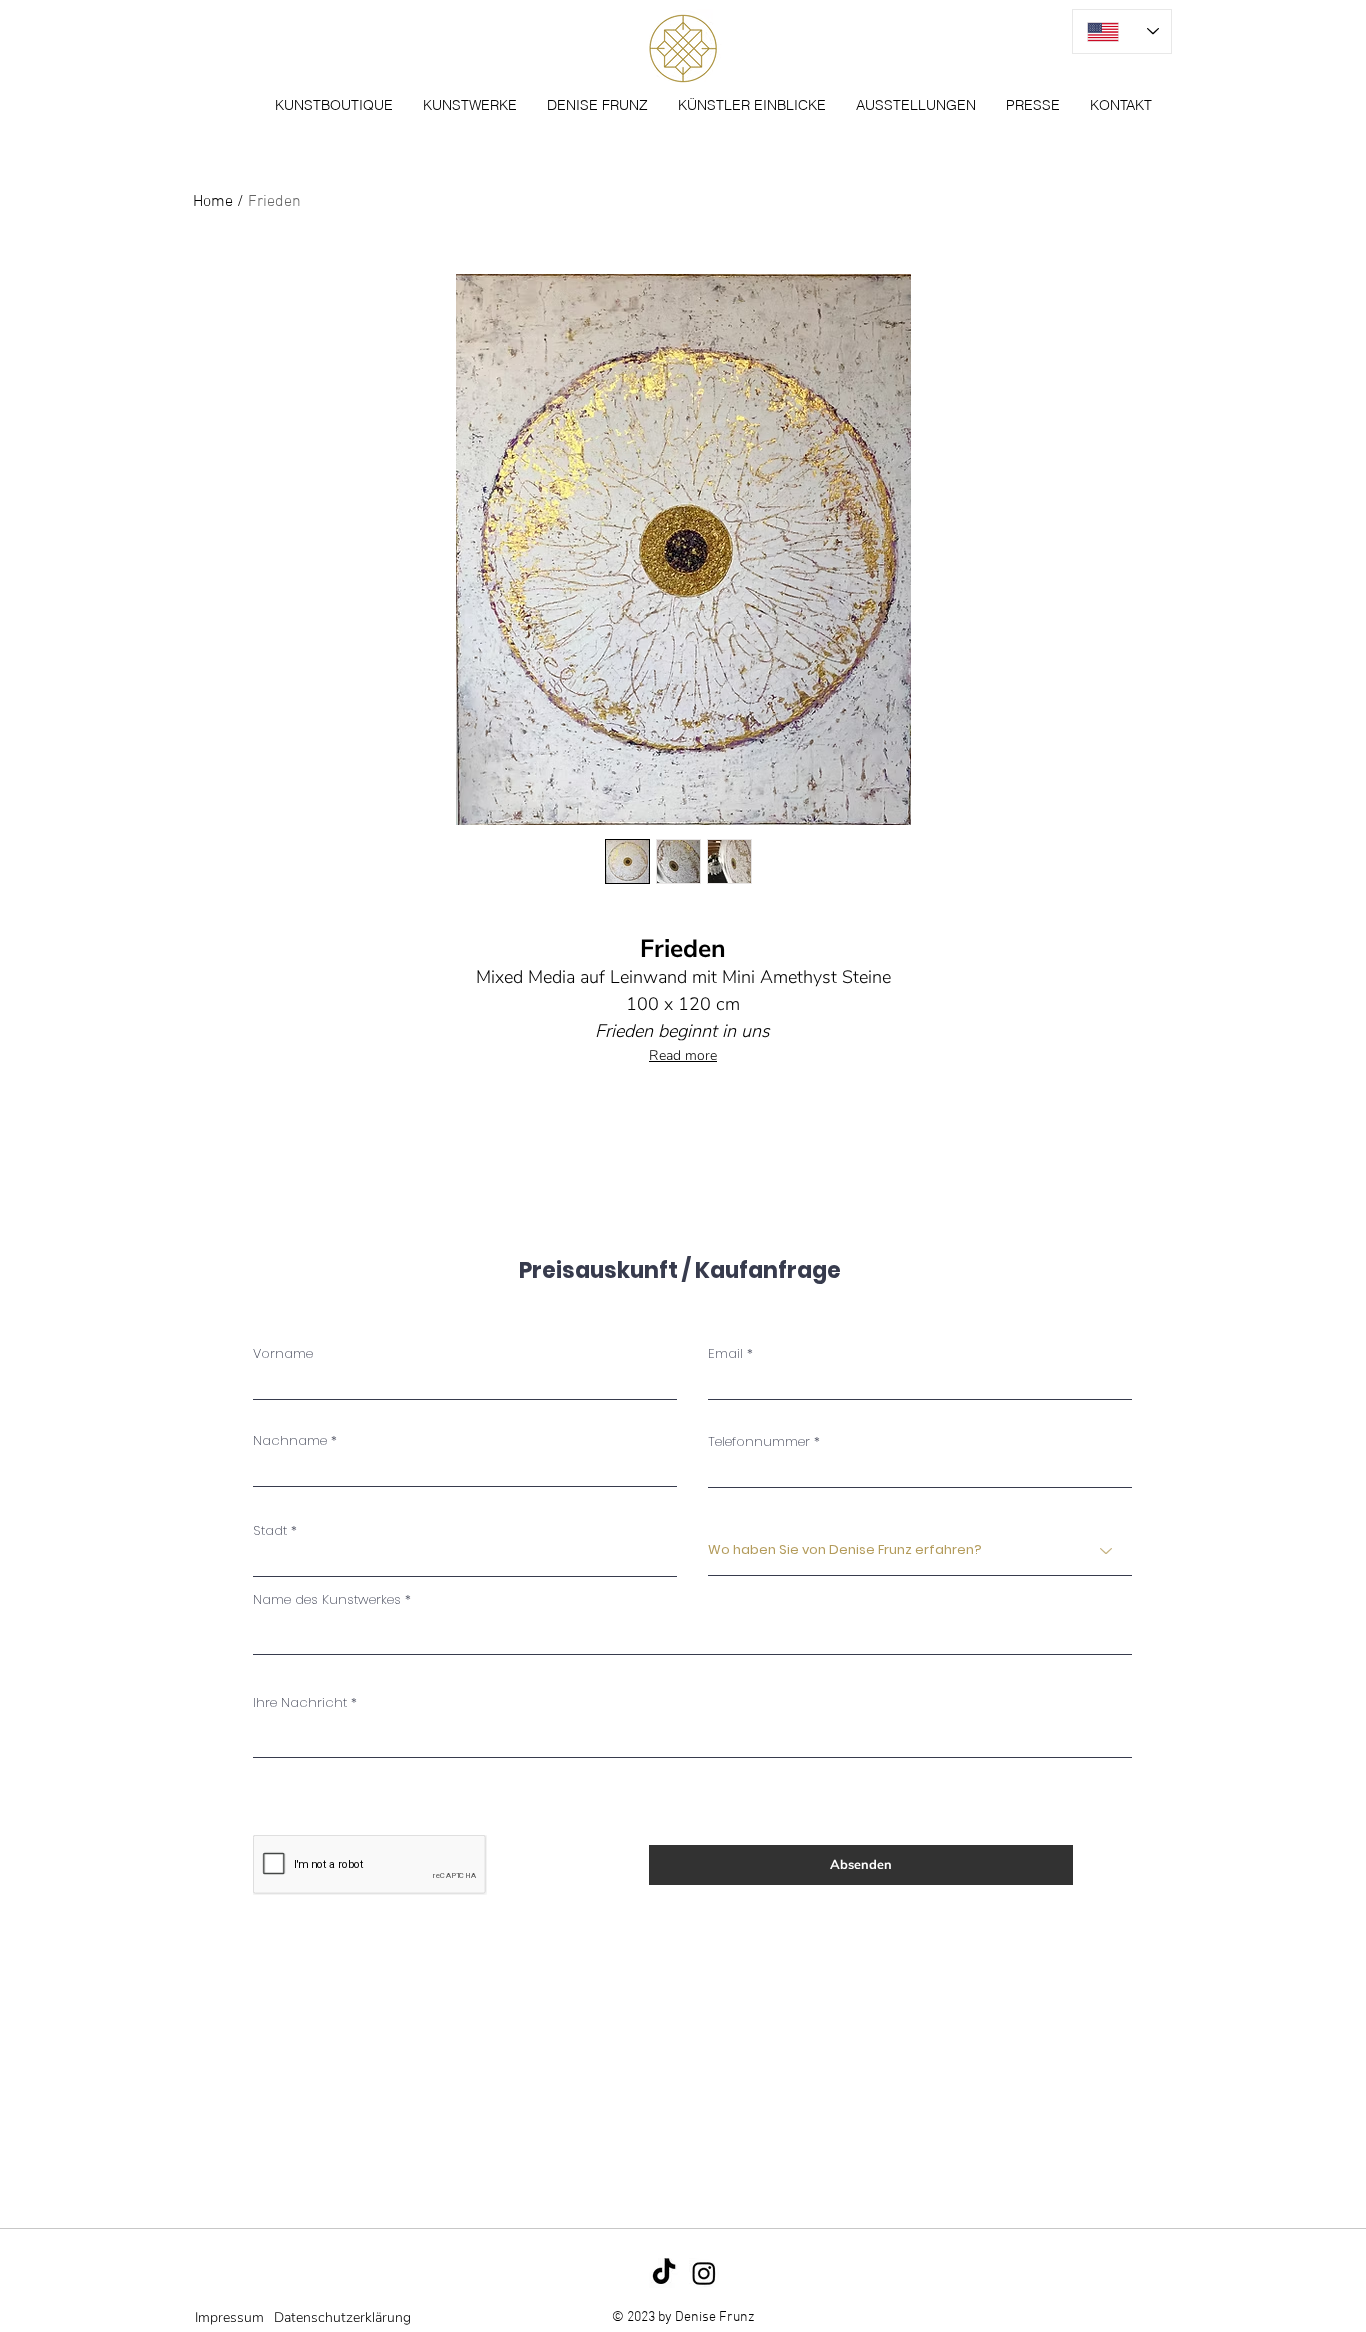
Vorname (283, 1353)
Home (213, 202)
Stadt (270, 1530)
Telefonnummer (759, 1441)
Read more (683, 1055)
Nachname (290, 1440)
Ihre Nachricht (300, 1702)
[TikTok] (664, 2273)
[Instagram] (704, 2273)
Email (725, 1353)
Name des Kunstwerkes (327, 1599)
